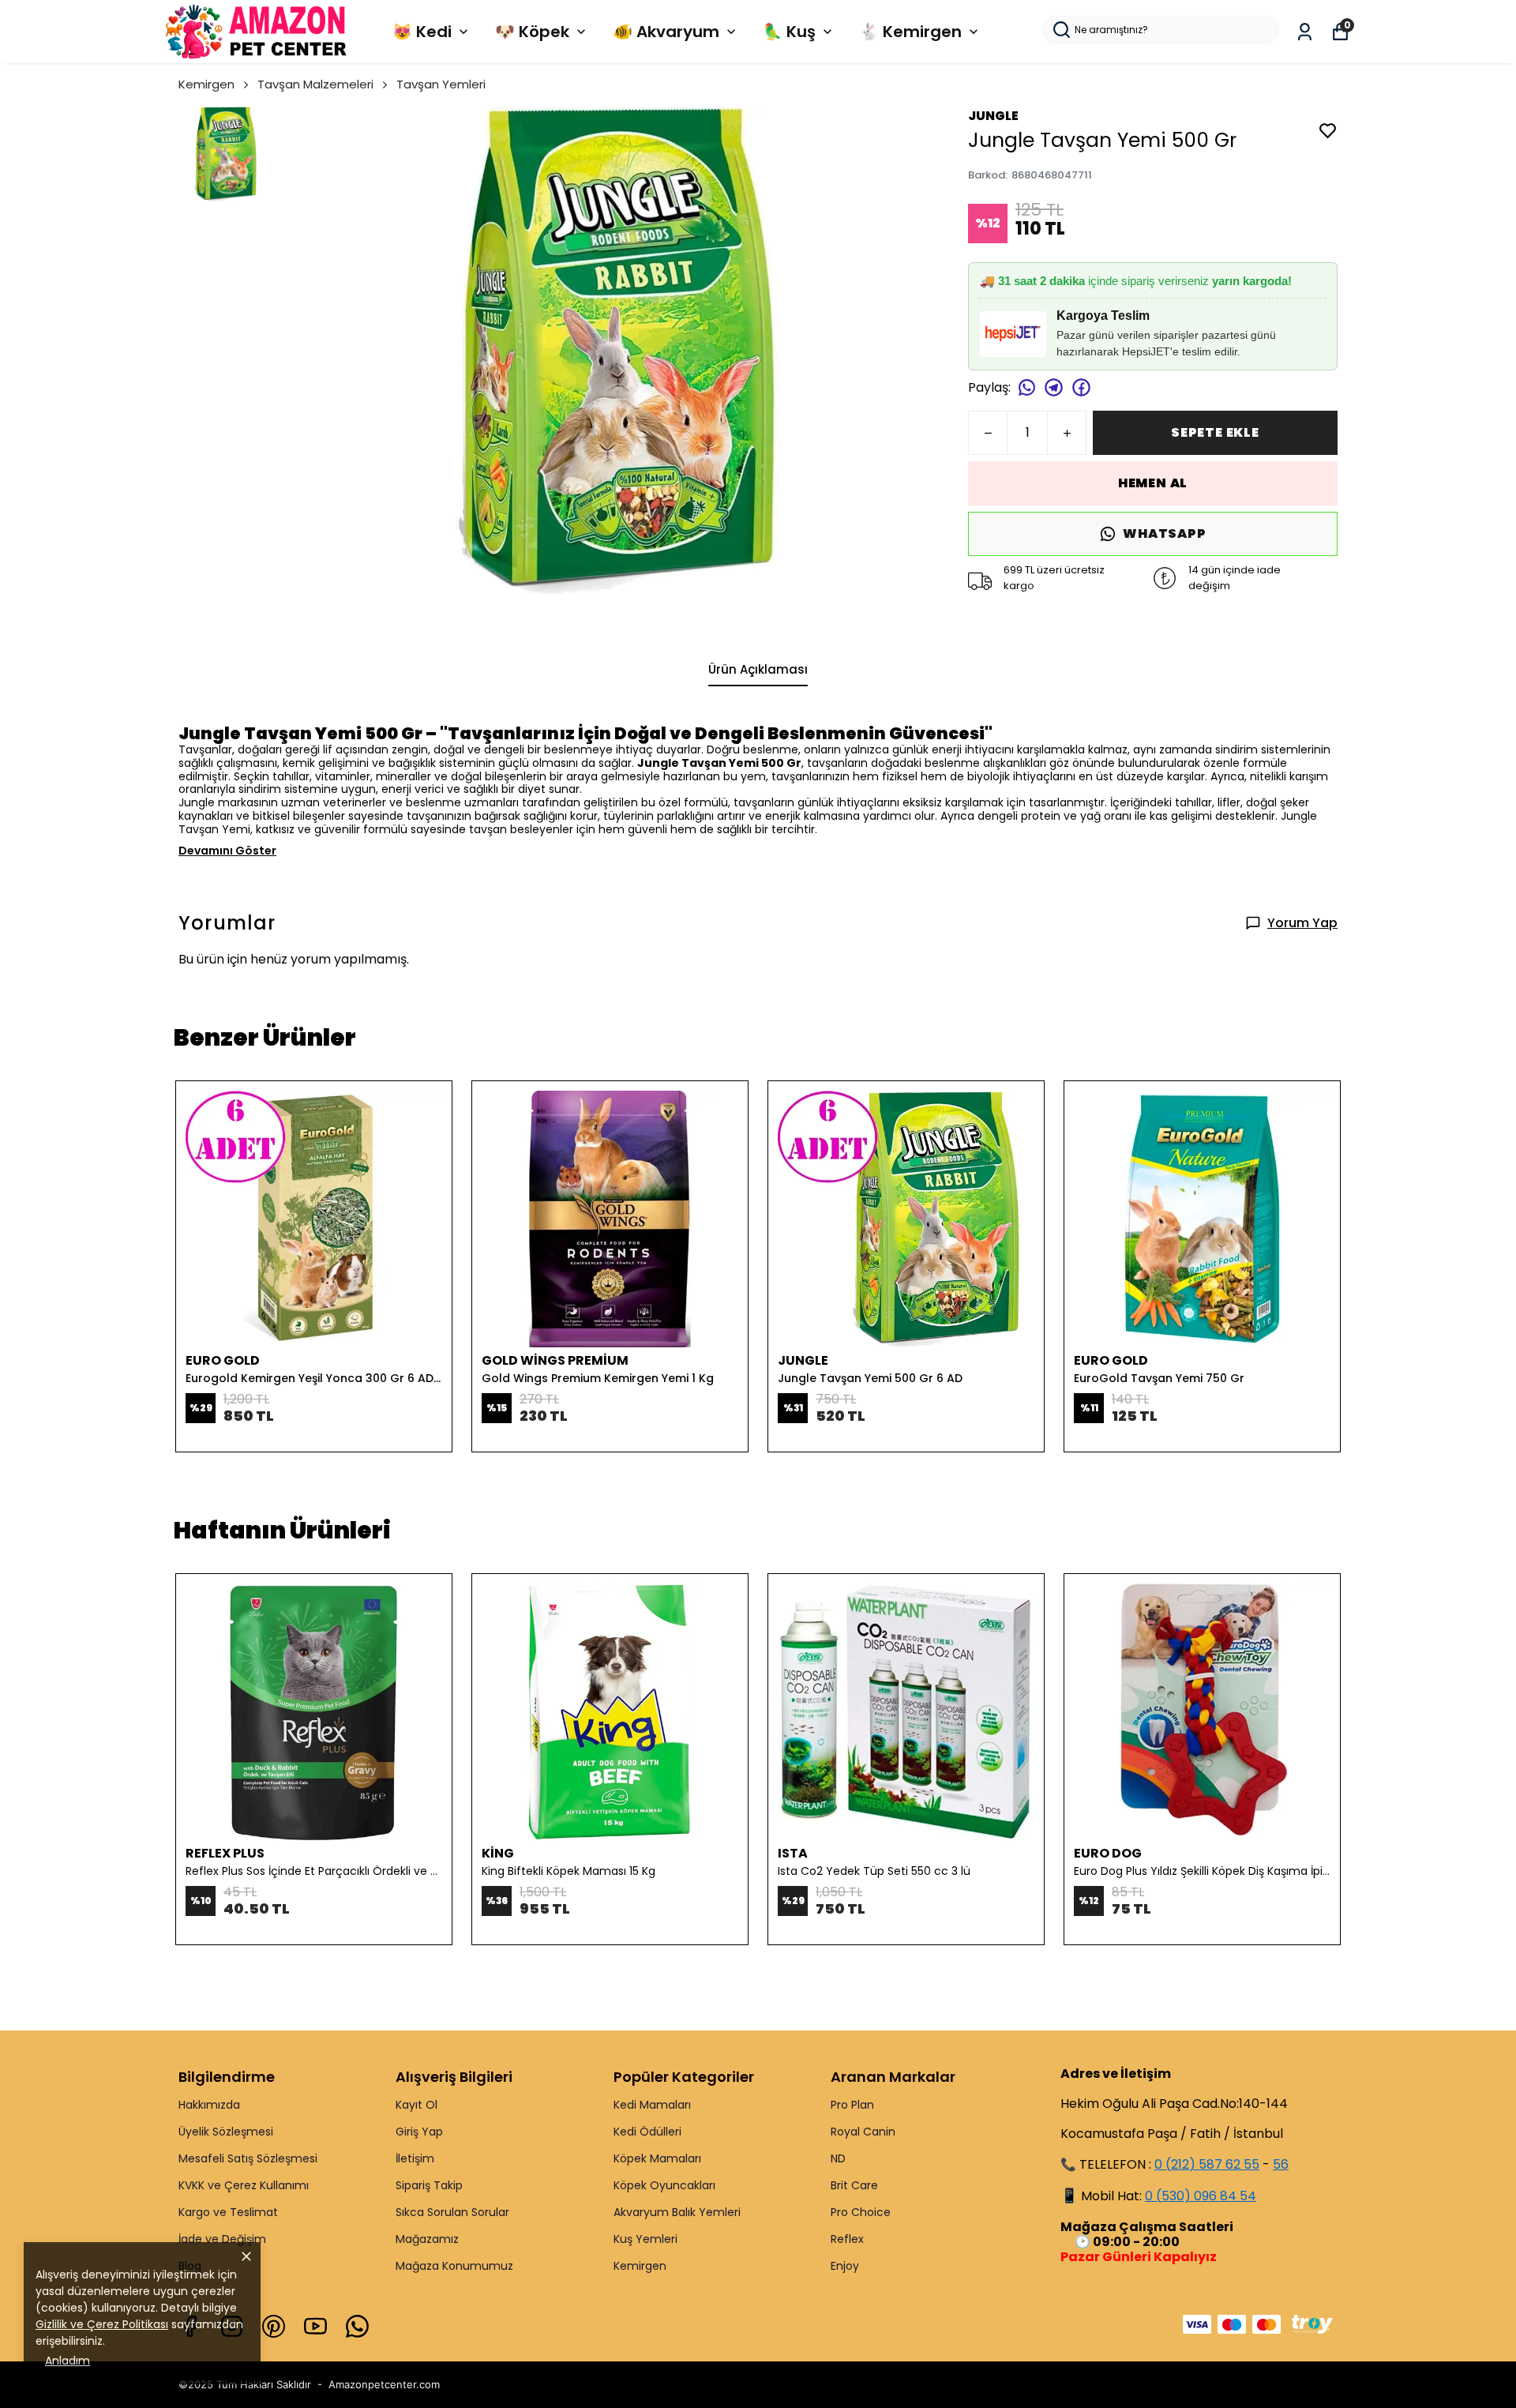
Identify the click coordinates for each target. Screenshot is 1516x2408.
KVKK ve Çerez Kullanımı (244, 2185)
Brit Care (854, 2185)
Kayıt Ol (417, 2105)
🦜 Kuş (789, 32)
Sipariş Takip (429, 2185)
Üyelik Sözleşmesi (226, 2132)
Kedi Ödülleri (647, 2132)
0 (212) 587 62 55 (1207, 2164)
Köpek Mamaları (657, 2158)
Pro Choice (861, 2212)
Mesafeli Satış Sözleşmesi (248, 2158)
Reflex (847, 2239)
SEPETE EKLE (1215, 432)
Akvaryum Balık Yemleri (677, 2212)
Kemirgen (206, 84)
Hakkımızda (209, 2105)
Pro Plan (852, 2105)
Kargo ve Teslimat (228, 2212)
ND (838, 2158)
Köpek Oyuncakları (664, 2185)
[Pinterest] (274, 2326)
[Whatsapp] (357, 2326)
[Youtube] (315, 2326)
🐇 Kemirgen (910, 32)
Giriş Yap (419, 2132)
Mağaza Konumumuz (454, 2266)
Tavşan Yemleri (441, 84)
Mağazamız (427, 2239)
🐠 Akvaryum (666, 32)
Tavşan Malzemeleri (315, 84)
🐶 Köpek (532, 32)
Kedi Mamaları (652, 2105)
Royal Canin (863, 2132)
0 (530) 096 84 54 (1201, 2196)
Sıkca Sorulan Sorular (452, 2212)
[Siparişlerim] (1305, 32)
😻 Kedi (422, 32)
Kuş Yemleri (645, 2239)
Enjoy (845, 2266)
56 (1281, 2164)
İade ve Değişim (222, 2239)
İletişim (415, 2158)
